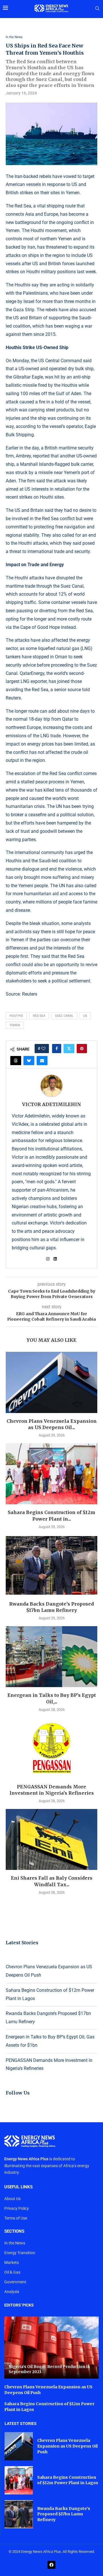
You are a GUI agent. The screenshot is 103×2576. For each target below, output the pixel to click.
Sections (14, 2231)
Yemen (15, 1025)
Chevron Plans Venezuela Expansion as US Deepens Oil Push (67, 2446)
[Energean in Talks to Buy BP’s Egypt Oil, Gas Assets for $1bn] (51, 1657)
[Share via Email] (42, 1061)
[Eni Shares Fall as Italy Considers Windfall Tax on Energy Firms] (51, 1839)
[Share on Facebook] (57, 1049)
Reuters (30, 994)
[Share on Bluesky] (29, 1061)
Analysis (12, 2292)
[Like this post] (43, 1049)
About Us (12, 2199)
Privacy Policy (17, 2208)
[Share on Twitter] (69, 1049)
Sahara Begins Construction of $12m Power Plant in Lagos (68, 2480)
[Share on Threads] (16, 1061)
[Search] (97, 9)
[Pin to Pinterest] (82, 1049)
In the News (15, 2243)
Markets (12, 2262)
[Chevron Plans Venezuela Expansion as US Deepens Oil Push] (51, 1382)
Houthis (16, 1016)
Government (15, 2282)
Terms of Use (16, 2218)
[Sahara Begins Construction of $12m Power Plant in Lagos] (51, 1474)
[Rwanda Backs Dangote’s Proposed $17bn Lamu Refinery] (51, 1565)
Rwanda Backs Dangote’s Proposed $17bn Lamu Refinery (64, 2514)
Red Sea (39, 1016)
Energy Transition (20, 2253)
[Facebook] (51, 2565)
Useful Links (18, 2187)
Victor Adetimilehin (51, 1104)
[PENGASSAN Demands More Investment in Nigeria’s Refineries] (51, 1748)
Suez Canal (64, 1016)
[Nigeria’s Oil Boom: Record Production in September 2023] (51, 2348)
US (85, 1016)
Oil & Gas (12, 2272)
